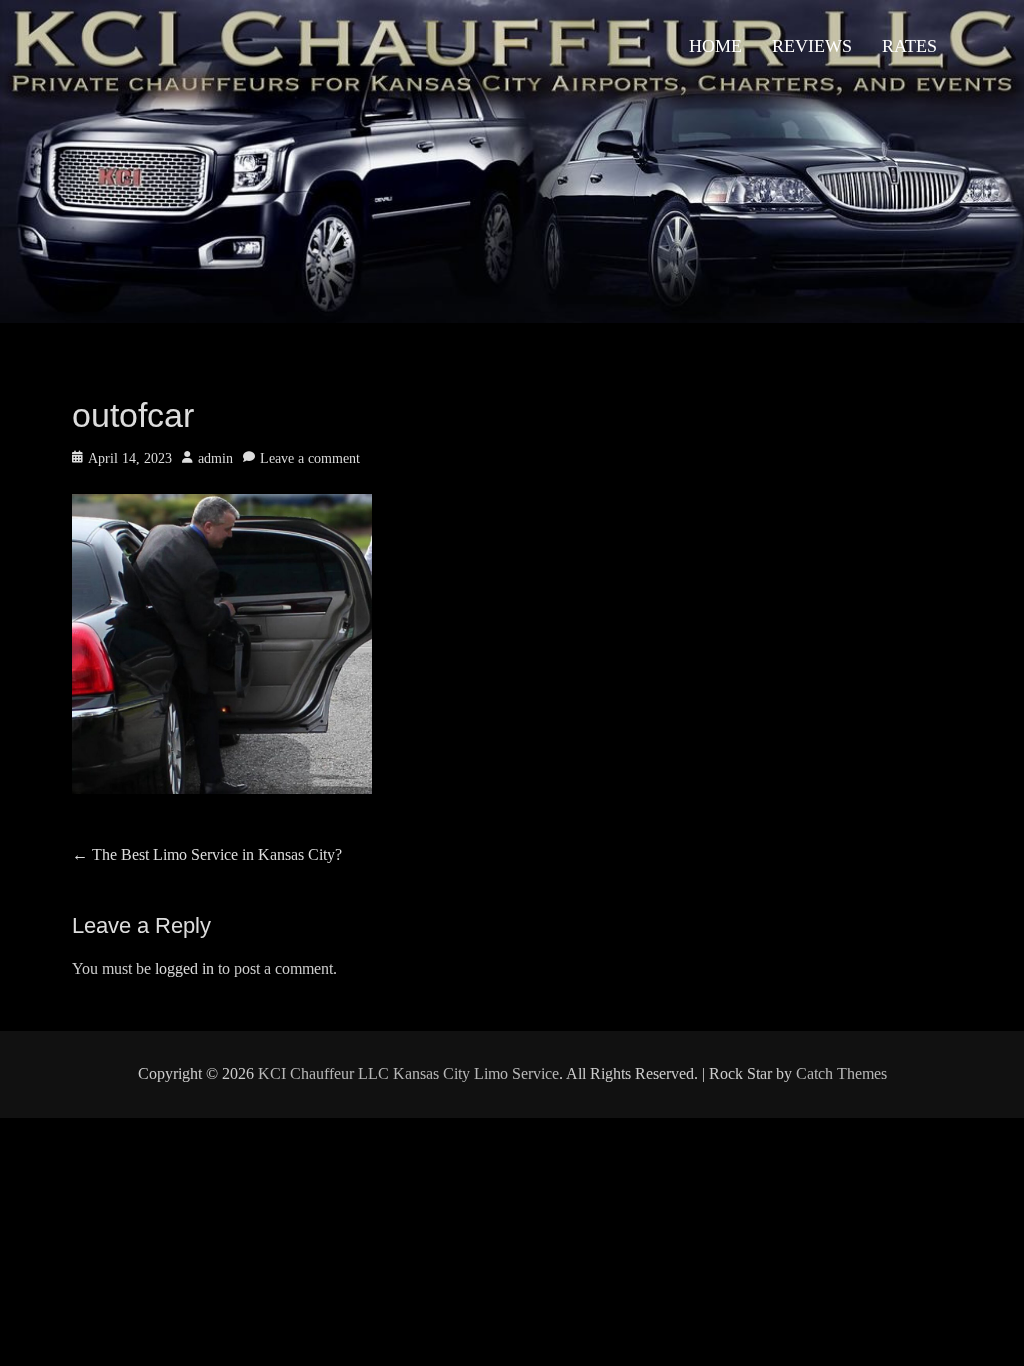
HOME (715, 46)
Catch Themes (841, 1073)
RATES (909, 46)
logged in (184, 968)
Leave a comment (310, 458)
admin (215, 458)
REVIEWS (812, 46)
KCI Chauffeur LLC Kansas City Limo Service (408, 1073)
